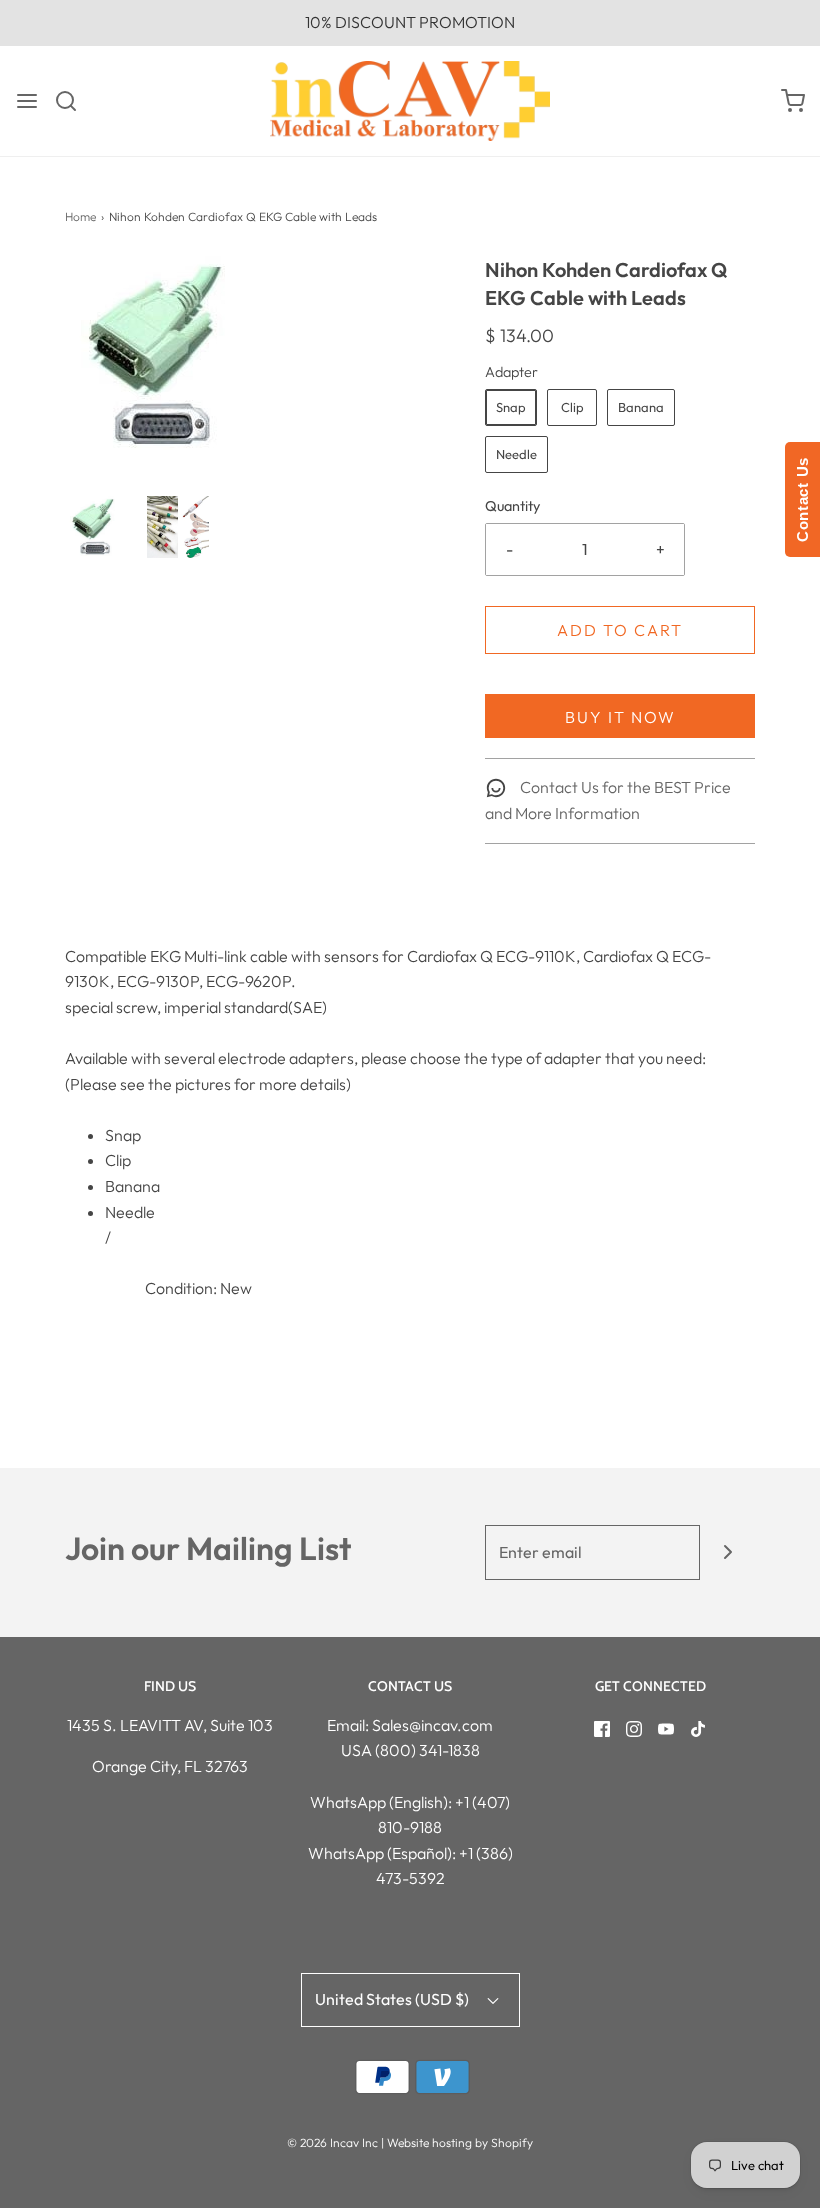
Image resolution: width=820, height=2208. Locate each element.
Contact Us (802, 499)
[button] (96, 527)
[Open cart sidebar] (793, 101)
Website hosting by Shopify (460, 2142)
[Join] (727, 1552)
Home (80, 216)
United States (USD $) (393, 1999)
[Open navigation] (27, 101)
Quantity (512, 506)
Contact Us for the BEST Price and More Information (608, 800)
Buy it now (620, 717)
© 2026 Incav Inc (332, 2142)
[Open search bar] (73, 101)
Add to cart (620, 630)
